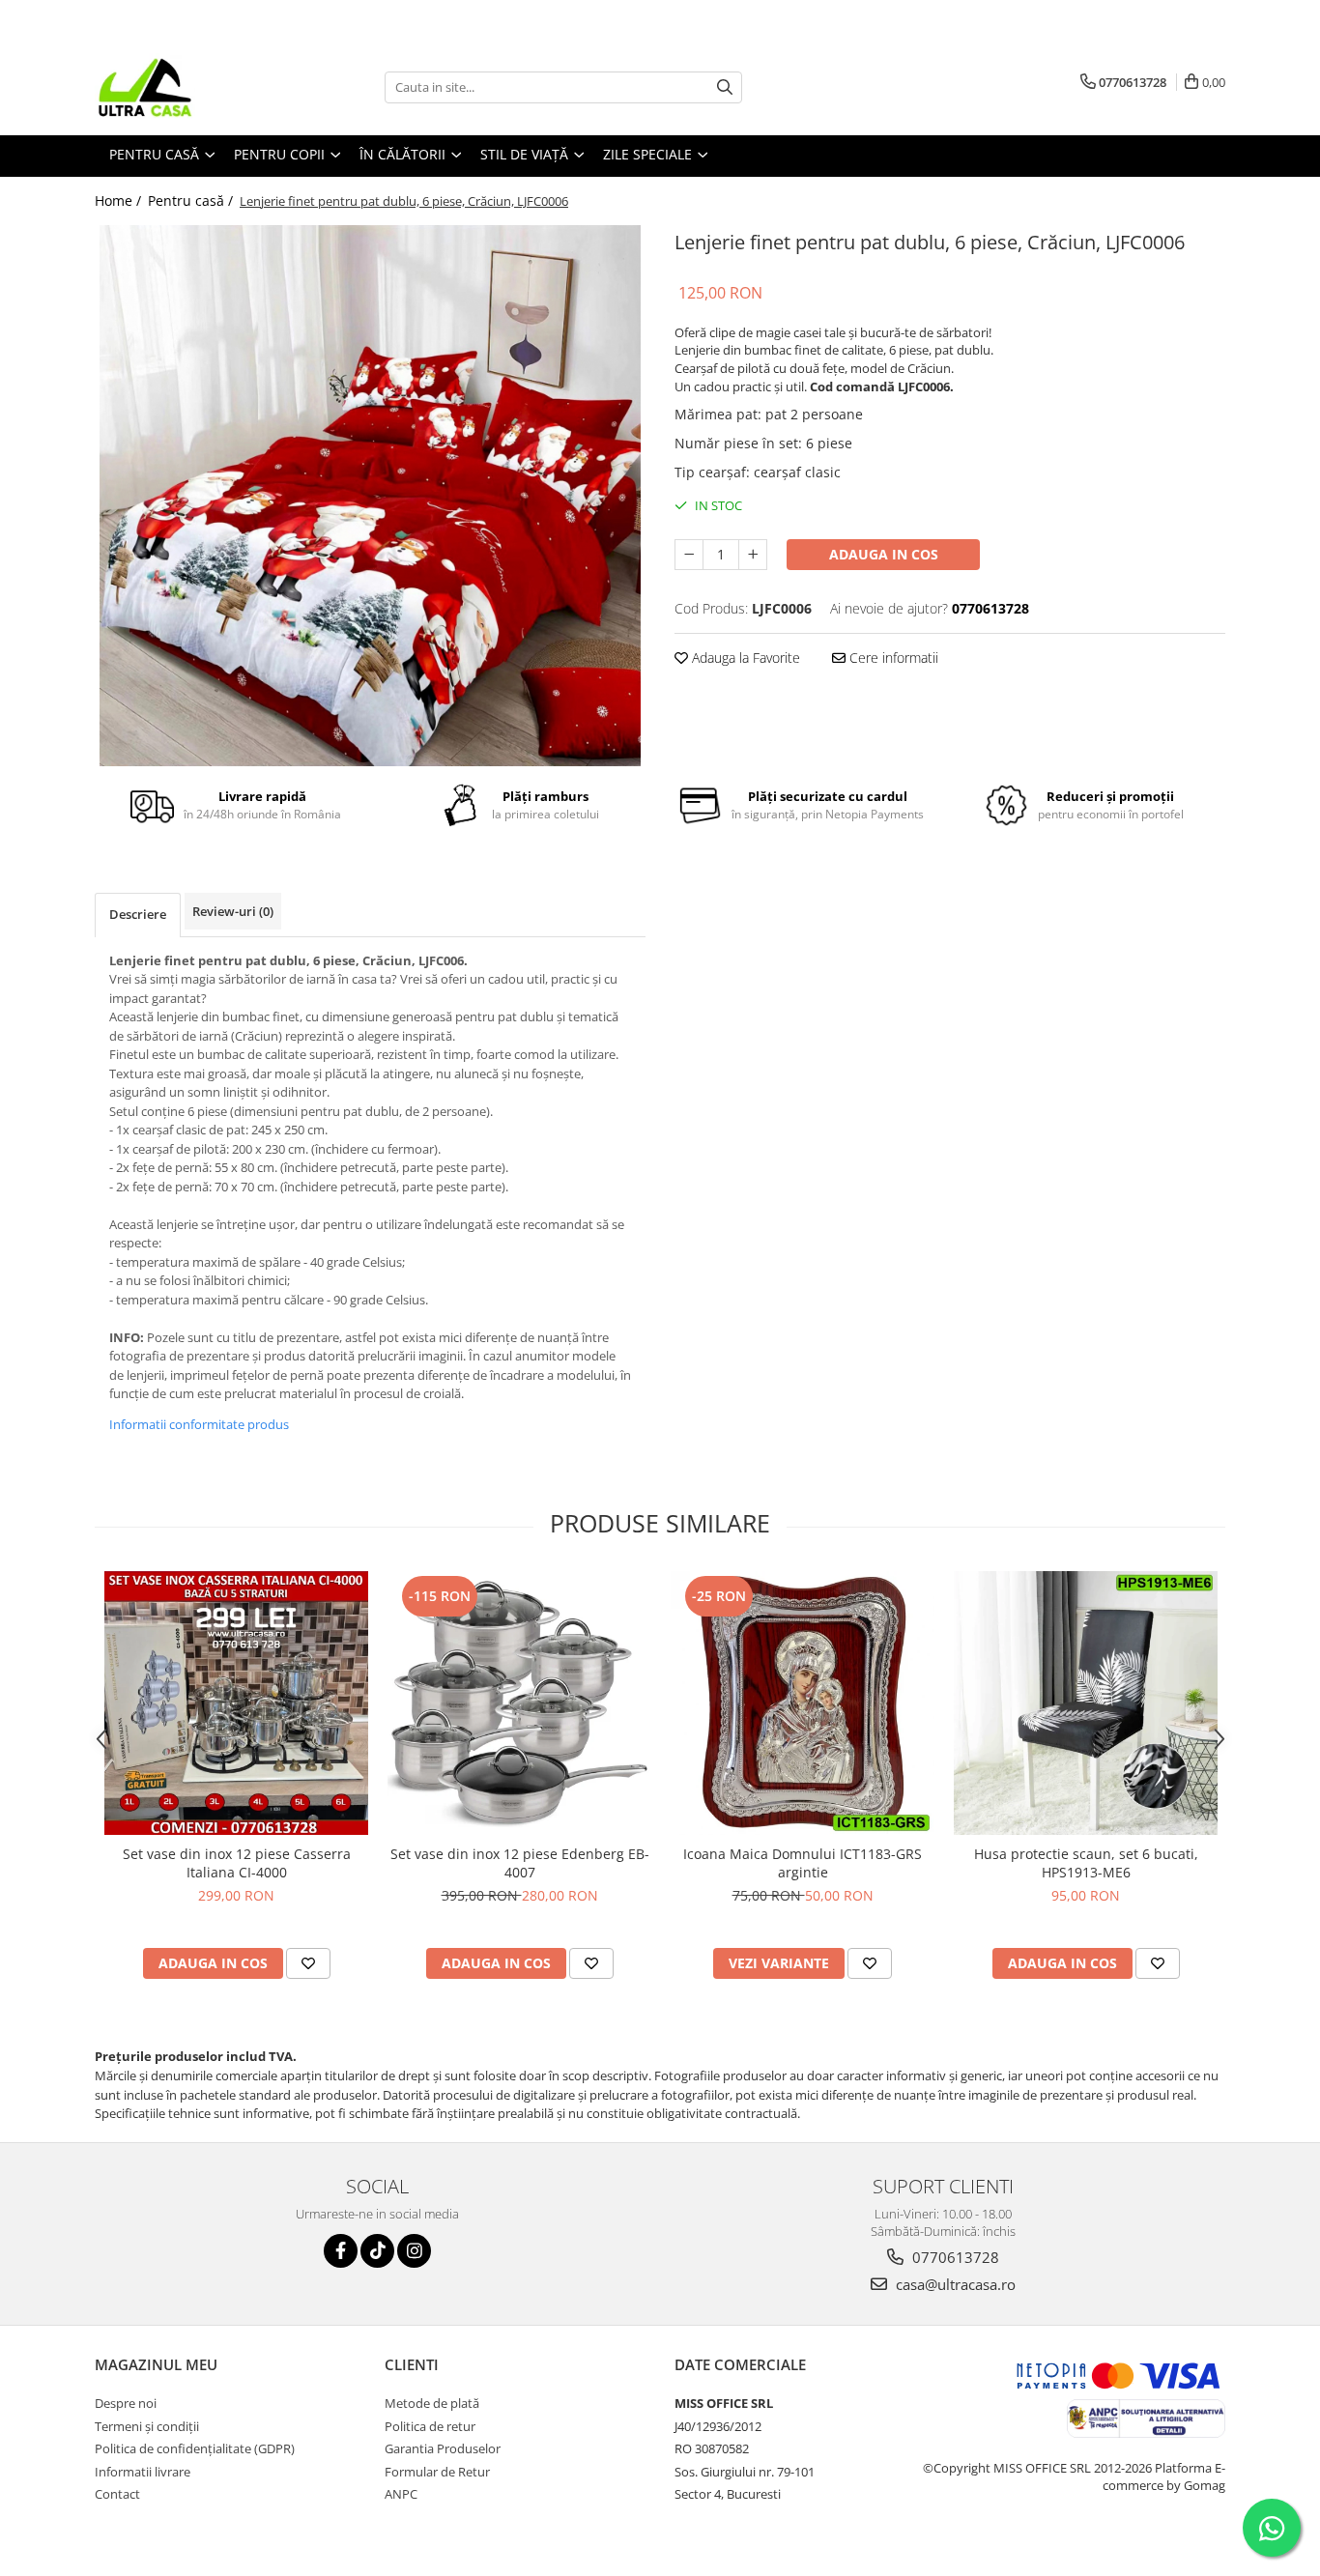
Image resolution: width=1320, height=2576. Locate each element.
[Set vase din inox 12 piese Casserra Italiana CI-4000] (236, 1703)
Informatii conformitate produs (199, 1424)
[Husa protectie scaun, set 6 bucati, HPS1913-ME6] (1086, 1703)
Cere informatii (892, 658)
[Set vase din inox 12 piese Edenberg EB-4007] (519, 1703)
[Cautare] (725, 87)
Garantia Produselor (443, 2448)
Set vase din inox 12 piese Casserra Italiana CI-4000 (237, 1863)
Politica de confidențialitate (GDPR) (195, 2448)
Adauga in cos (884, 554)
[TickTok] (377, 2251)
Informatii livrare (143, 2472)
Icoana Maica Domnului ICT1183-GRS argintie (803, 1863)
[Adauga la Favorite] (308, 1963)
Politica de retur (430, 2426)
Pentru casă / (192, 200)
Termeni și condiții (147, 2426)
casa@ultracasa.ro (954, 2284)
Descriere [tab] (138, 914)
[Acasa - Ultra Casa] (191, 87)
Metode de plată (432, 2403)
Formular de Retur (437, 2472)
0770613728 (954, 2257)
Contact (117, 2494)
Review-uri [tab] (233, 911)
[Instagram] (414, 2251)
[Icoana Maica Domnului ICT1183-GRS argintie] (803, 1703)
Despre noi (126, 2403)
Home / (120, 200)
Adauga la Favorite (744, 658)
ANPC (401, 2494)
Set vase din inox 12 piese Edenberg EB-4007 (520, 1863)
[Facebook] (341, 2251)
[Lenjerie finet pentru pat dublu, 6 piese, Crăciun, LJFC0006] (370, 496)
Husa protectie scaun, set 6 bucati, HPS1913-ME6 (1086, 1863)
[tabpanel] (370, 496)
